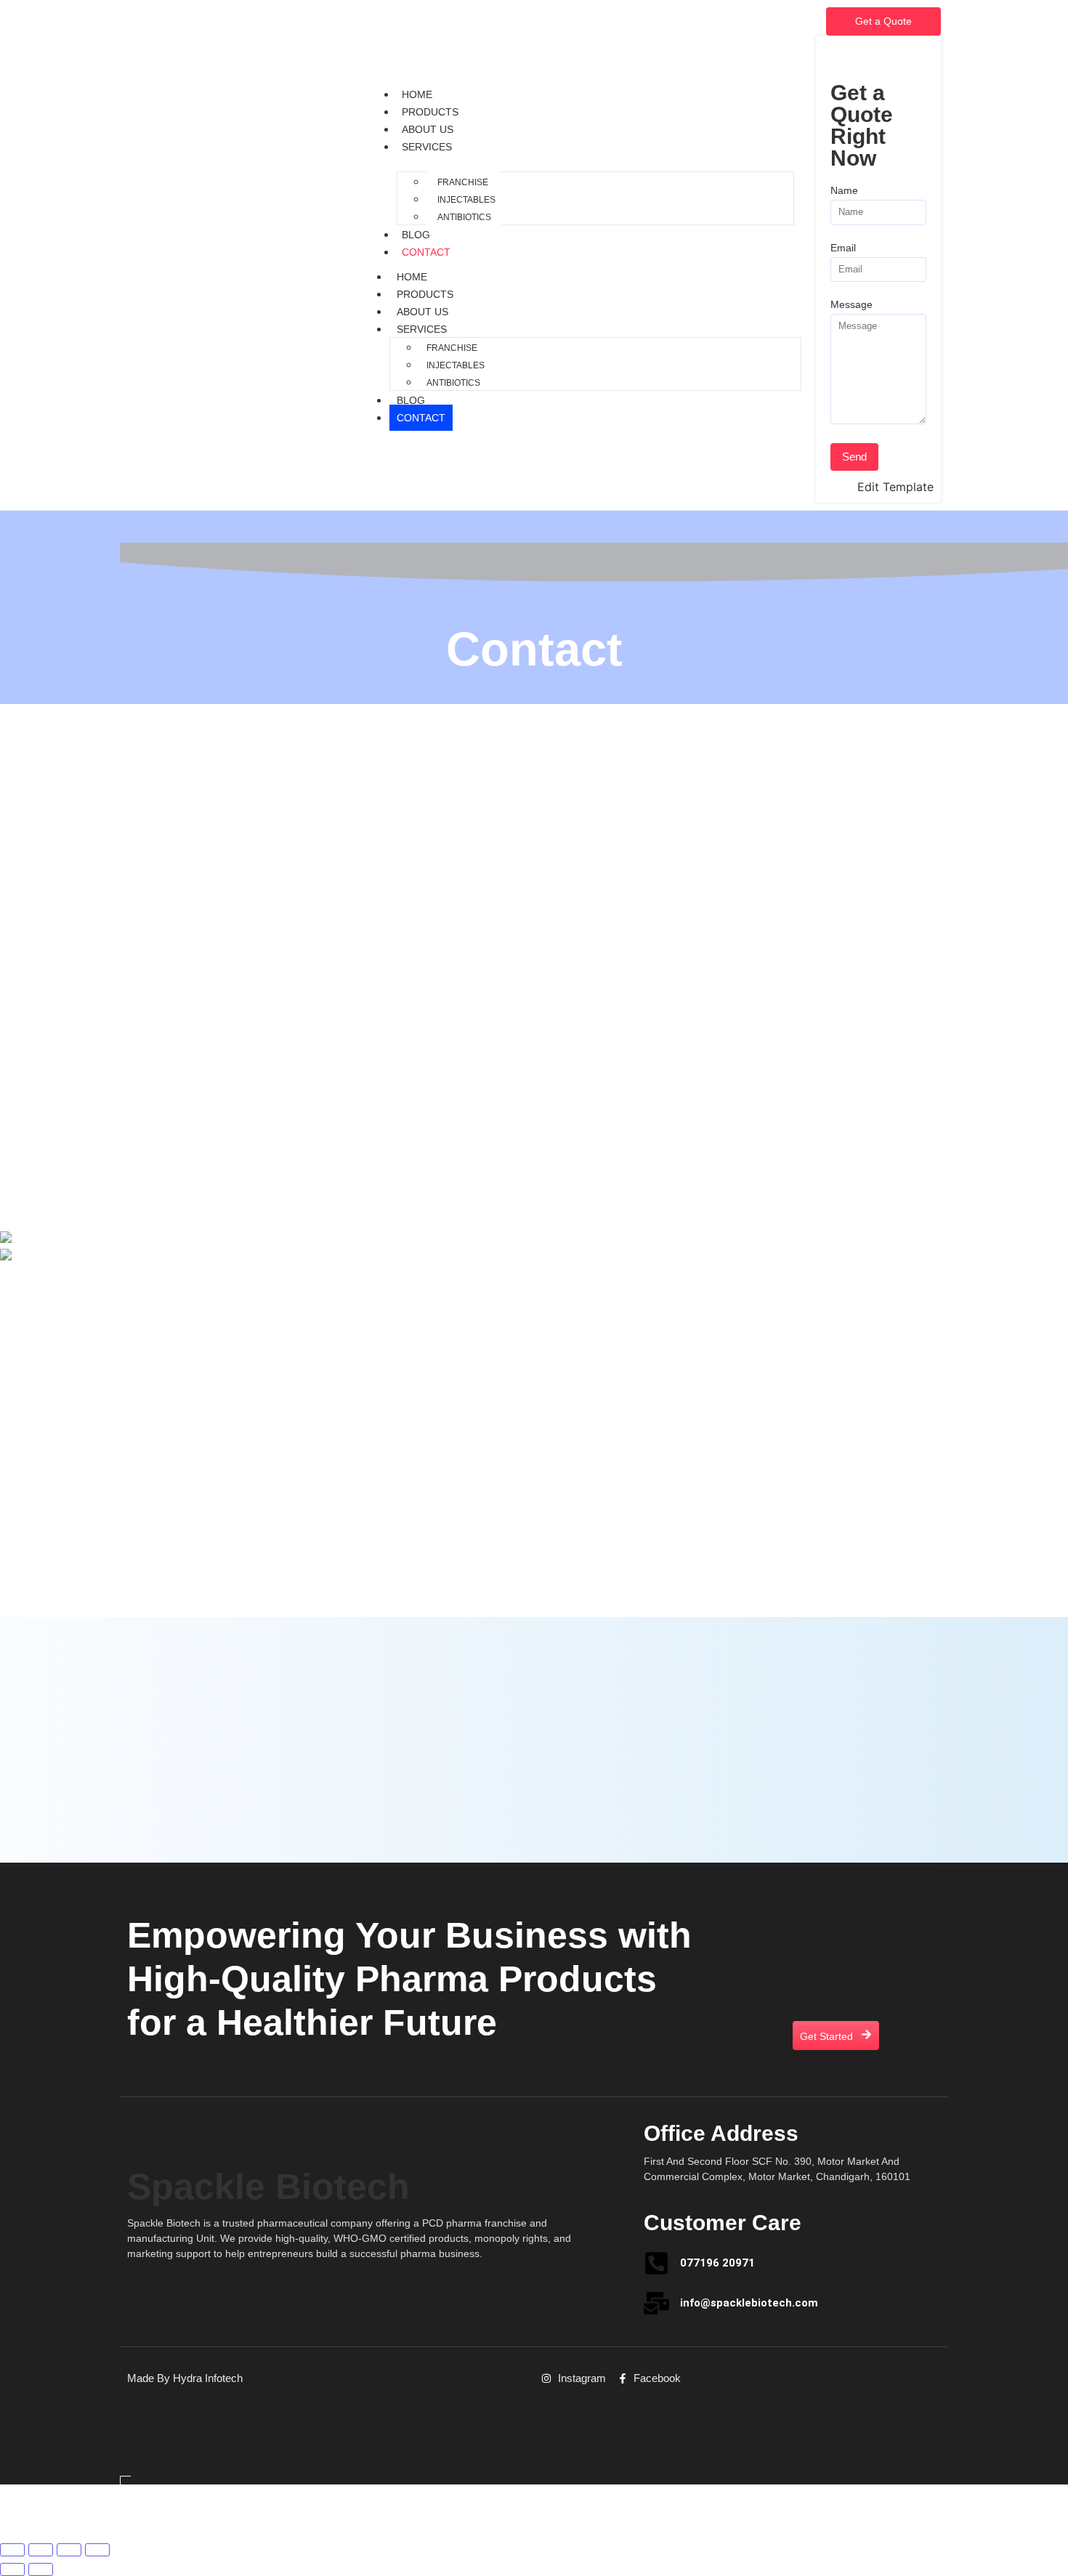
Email (843, 248)
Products (430, 112)
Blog (416, 235)
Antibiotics (464, 217)
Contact (426, 252)
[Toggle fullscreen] (41, 2550)
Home (417, 94)
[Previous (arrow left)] (12, 2569)
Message (851, 305)
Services (427, 147)
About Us (428, 129)
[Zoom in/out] (12, 2550)
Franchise (463, 182)
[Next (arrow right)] (41, 2569)
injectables (466, 200)
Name (844, 191)
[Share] (69, 2550)
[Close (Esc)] (97, 2550)
